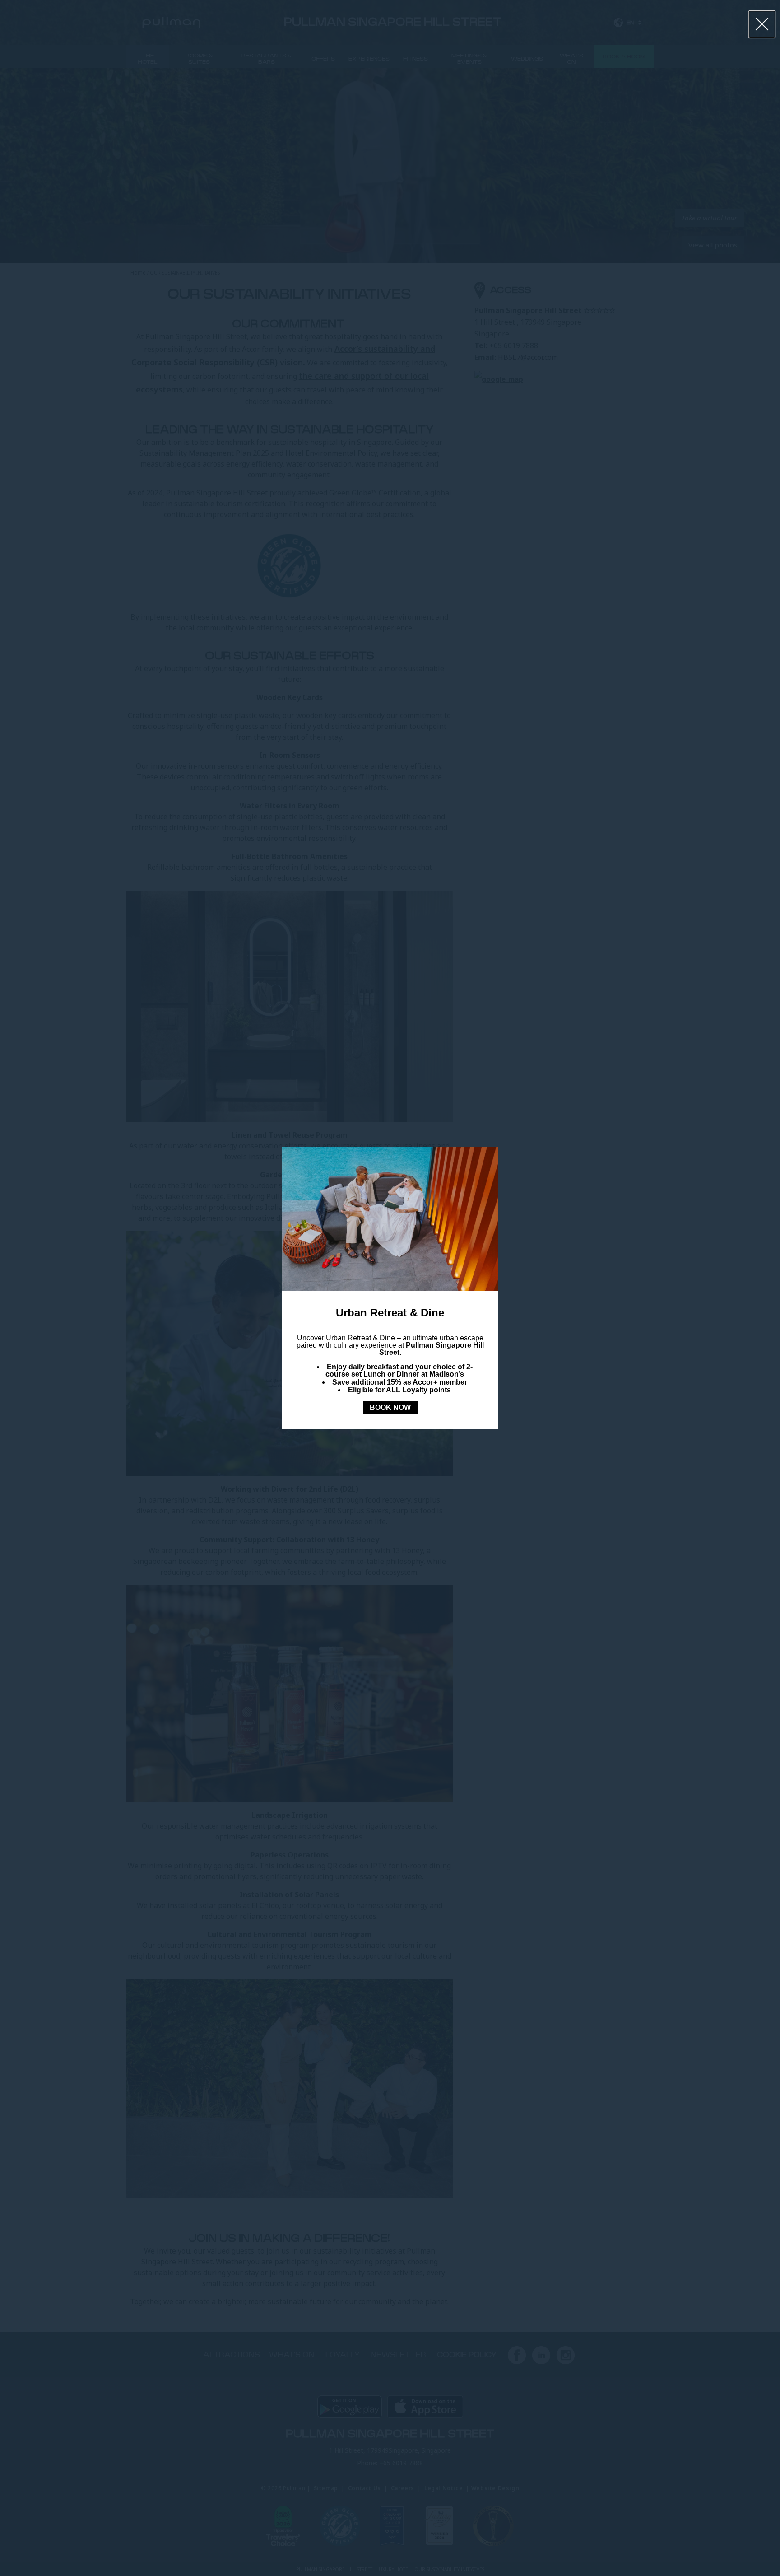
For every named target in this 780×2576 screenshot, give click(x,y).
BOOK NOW (390, 1407)
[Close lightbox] (762, 24)
